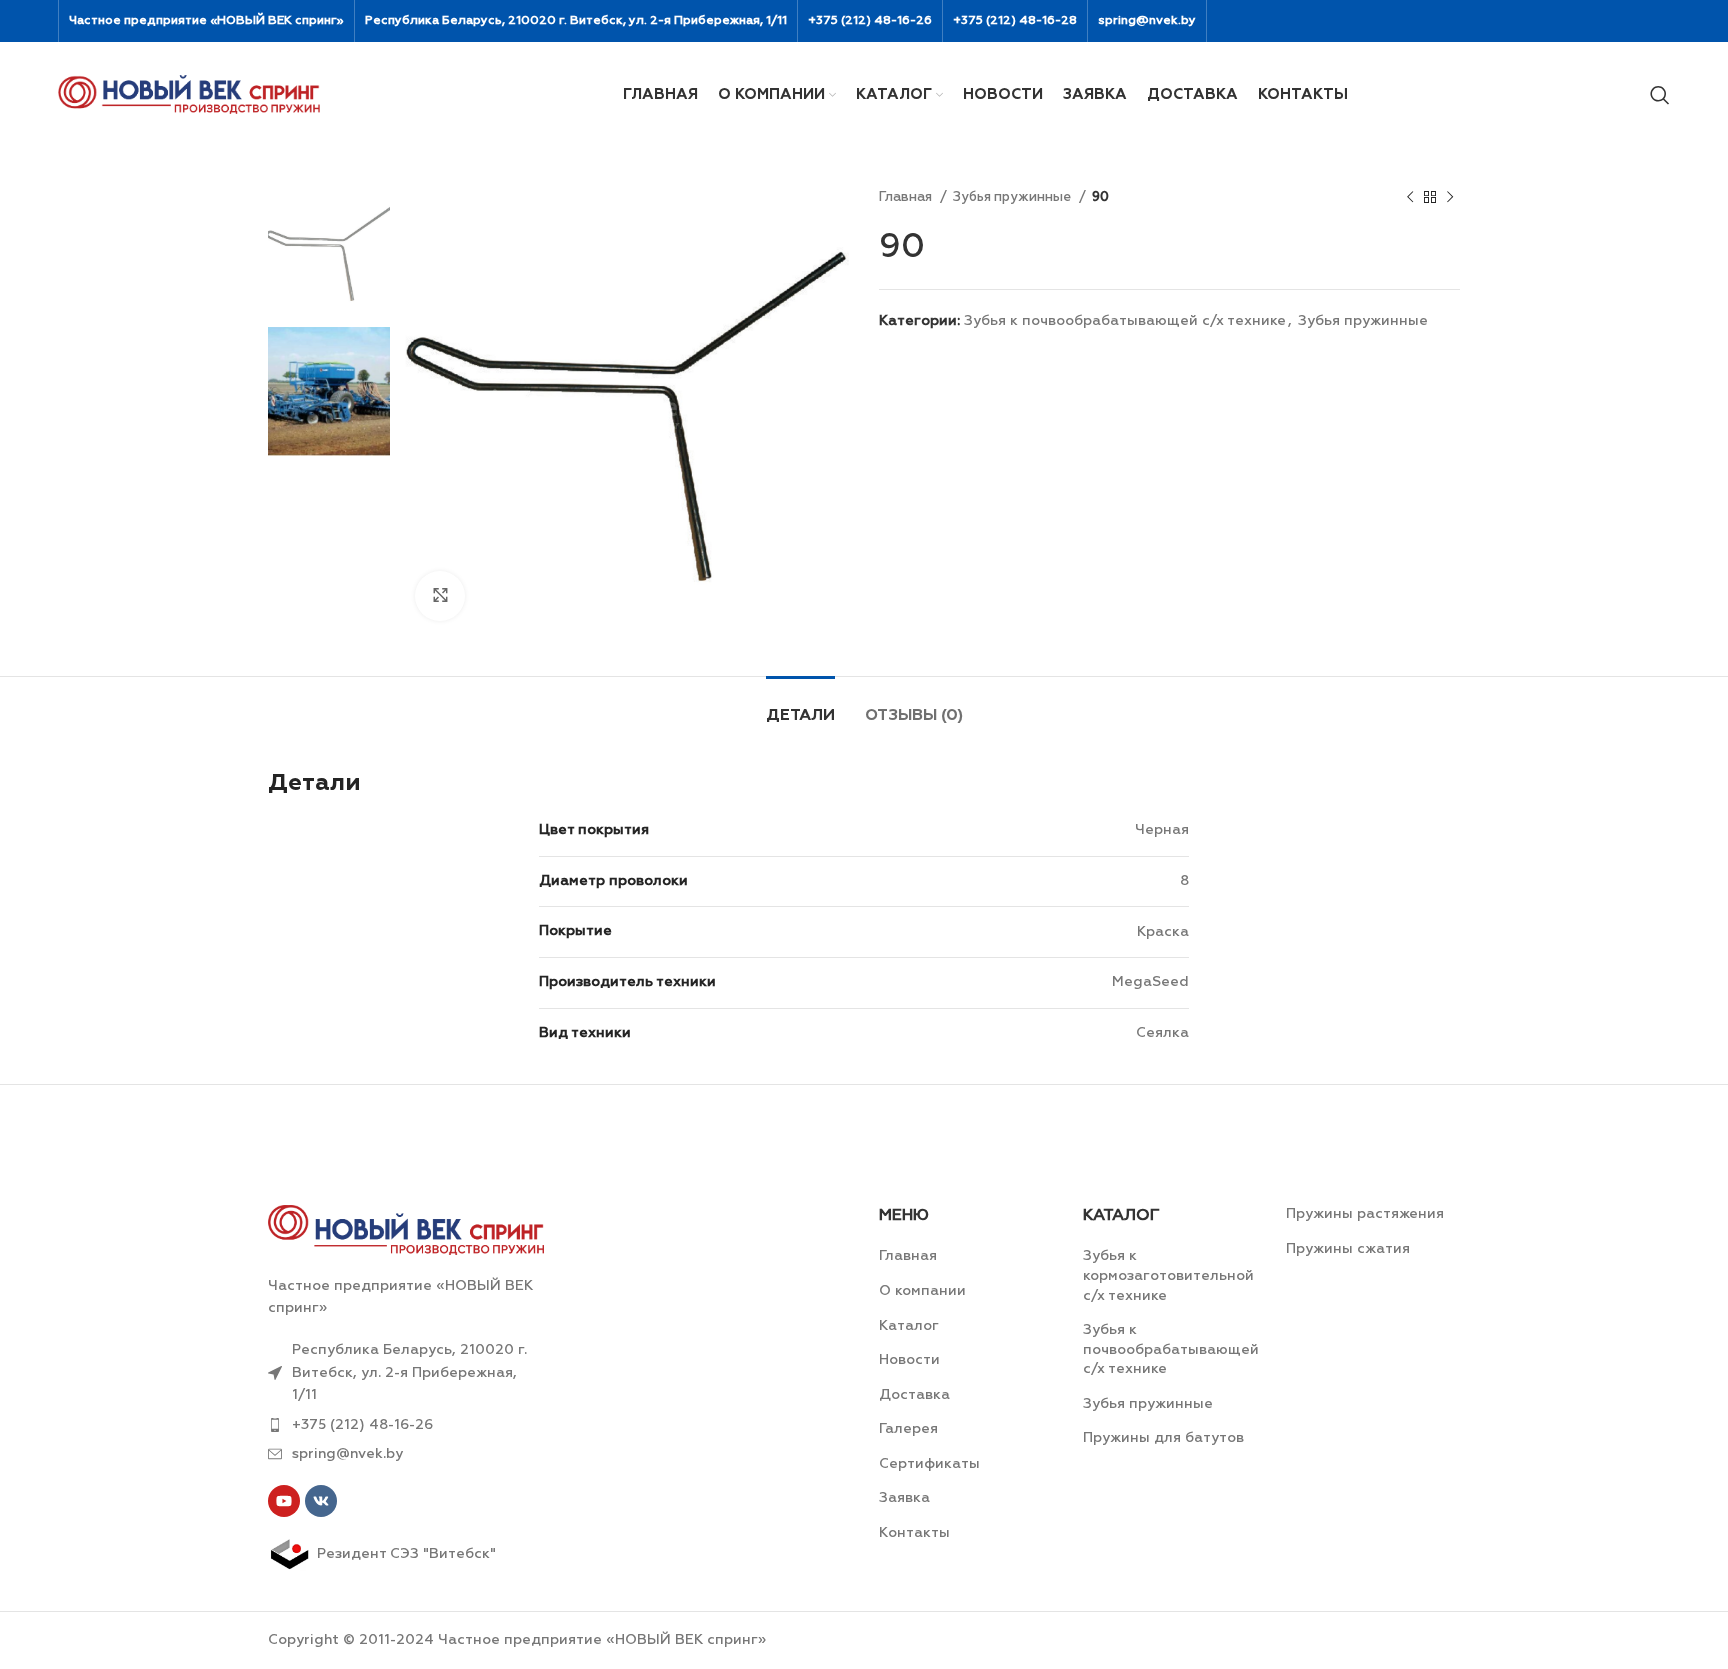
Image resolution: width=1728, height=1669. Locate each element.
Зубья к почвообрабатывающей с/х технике (1125, 321)
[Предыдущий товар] (1410, 198)
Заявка (904, 1498)
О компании (922, 1291)
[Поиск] (1660, 95)
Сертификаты (929, 1464)
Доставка (914, 1395)
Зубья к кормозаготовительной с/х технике (1168, 1275)
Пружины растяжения (1365, 1214)
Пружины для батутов (1163, 1438)
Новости (909, 1360)
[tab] (800, 706)
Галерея (908, 1429)
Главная (907, 197)
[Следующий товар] (1450, 198)
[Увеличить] (440, 596)
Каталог (909, 1326)
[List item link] (406, 1425)
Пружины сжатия (1348, 1249)
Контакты (914, 1533)
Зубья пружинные (1013, 197)
